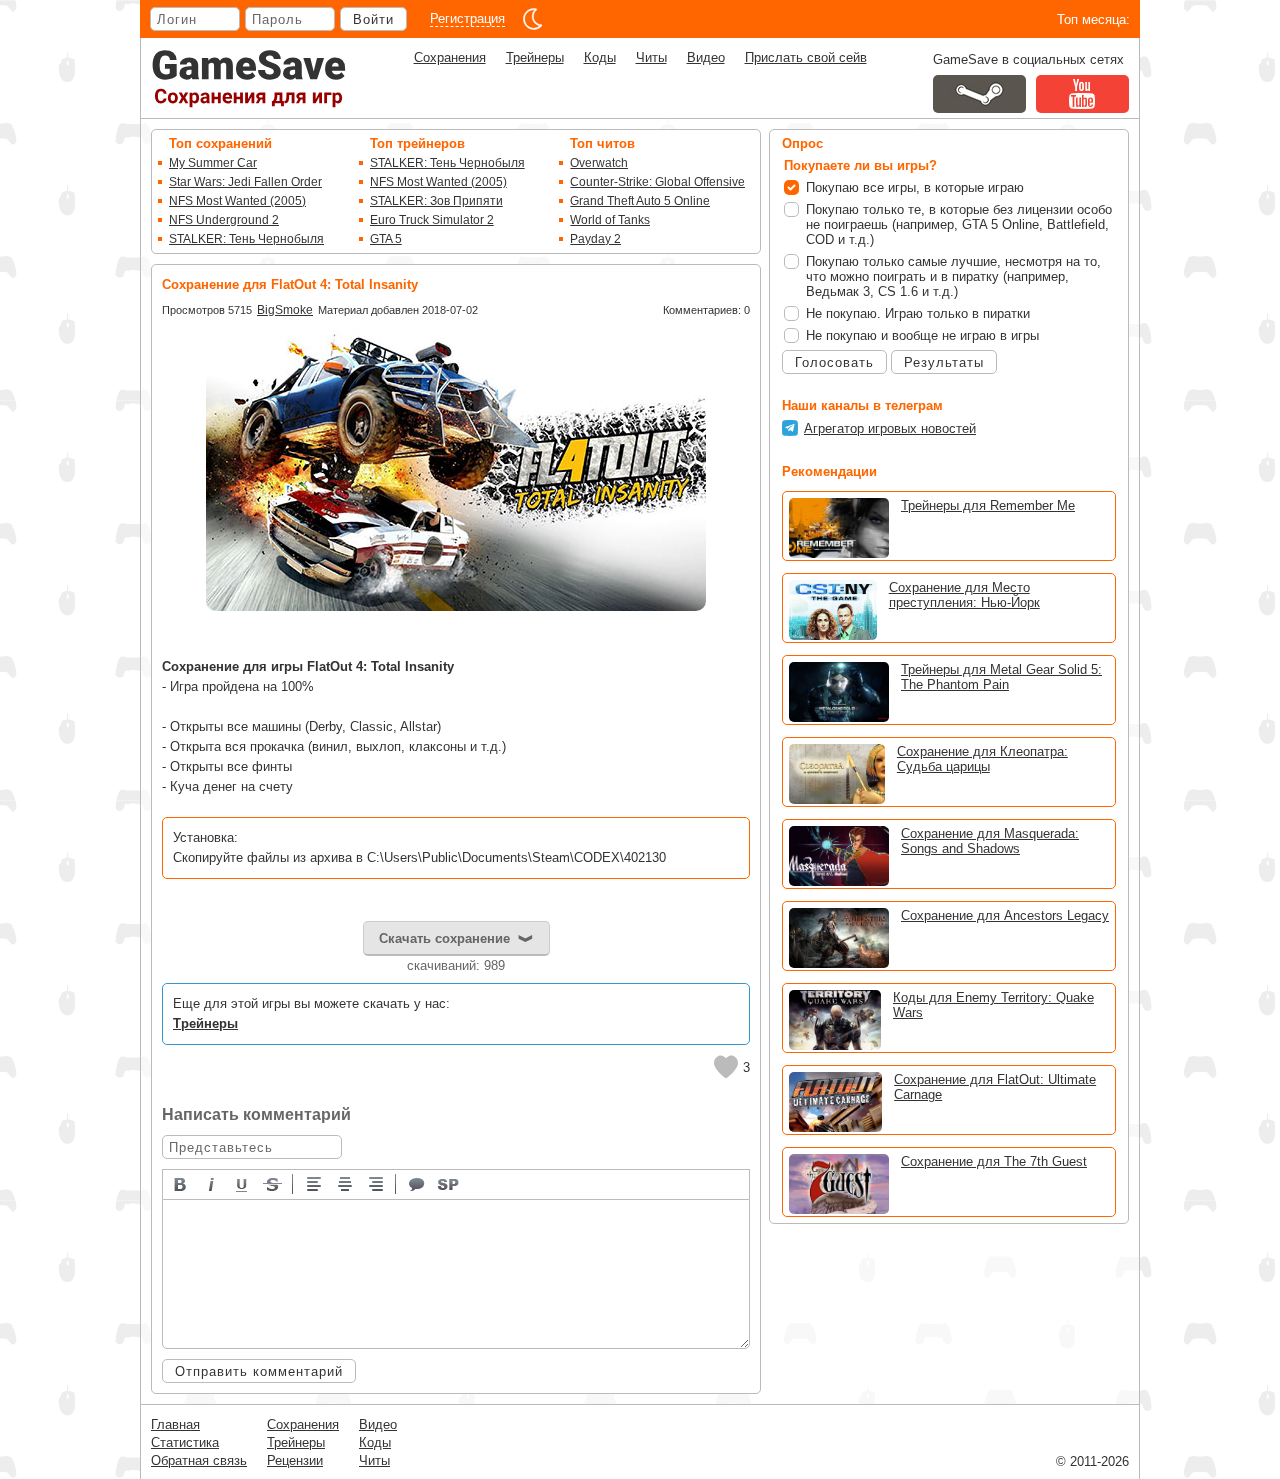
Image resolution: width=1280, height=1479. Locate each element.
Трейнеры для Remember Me (988, 505)
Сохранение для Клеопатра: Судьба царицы (982, 759)
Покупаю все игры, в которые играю (915, 187)
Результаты (944, 362)
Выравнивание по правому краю (377, 1183)
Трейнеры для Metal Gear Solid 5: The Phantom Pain (1001, 677)
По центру (346, 1183)
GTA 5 (386, 239)
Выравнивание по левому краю (315, 1183)
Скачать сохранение (444, 938)
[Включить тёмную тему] (533, 19)
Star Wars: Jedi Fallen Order (245, 182)
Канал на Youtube (1082, 94)
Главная (175, 1424)
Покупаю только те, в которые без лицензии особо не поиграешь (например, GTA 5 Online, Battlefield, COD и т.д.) (959, 224)
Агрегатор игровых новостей (890, 428)
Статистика (185, 1442)
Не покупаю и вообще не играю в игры (922, 335)
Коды (600, 57)
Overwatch (599, 163)
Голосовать (834, 362)
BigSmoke (285, 310)
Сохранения (450, 57)
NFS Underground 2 (224, 220)
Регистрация (467, 18)
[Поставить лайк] (726, 1067)
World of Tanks (610, 220)
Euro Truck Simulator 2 (432, 220)
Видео (706, 57)
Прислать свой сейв (806, 57)
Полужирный (181, 1183)
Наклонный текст (212, 1183)
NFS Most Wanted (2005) (237, 201)
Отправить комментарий (259, 1371)
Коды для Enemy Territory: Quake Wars (993, 1005)
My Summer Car (213, 163)
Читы (651, 57)
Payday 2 (595, 239)
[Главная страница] (249, 78)
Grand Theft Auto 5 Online (640, 201)
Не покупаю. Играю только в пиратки (918, 313)
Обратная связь (199, 1460)
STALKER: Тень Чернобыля (246, 239)
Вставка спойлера (449, 1183)
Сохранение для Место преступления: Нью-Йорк (964, 595)
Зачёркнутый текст (274, 1183)
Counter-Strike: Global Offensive (657, 182)
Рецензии (295, 1460)
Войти (373, 19)
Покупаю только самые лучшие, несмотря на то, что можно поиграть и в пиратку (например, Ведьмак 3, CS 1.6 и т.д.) (953, 276)
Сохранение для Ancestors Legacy (1005, 915)
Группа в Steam (979, 94)
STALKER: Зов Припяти (436, 201)
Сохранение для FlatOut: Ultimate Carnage (995, 1087)
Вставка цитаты (418, 1183)
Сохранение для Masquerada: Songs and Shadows (990, 841)
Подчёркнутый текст (243, 1183)
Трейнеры (535, 57)
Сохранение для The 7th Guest (994, 1161)
